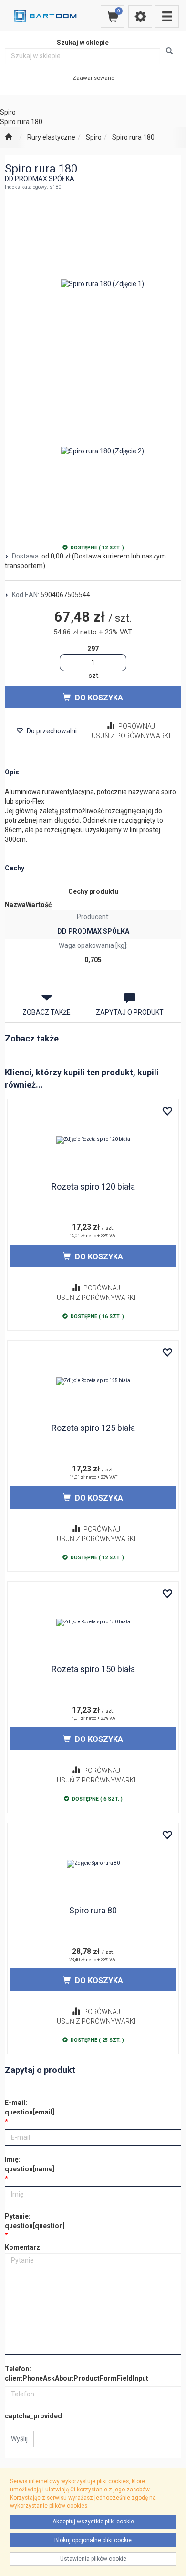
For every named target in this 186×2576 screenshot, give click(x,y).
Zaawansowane (93, 78)
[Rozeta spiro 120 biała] (93, 1140)
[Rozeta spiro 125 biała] (93, 1381)
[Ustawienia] (140, 16)
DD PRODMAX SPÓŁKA (40, 179)
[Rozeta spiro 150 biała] (93, 1622)
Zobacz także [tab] (46, 1012)
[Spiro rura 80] (93, 1864)
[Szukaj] (170, 51)
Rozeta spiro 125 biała (93, 1428)
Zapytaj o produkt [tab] (130, 1012)
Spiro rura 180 (133, 137)
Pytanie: (35, 2221)
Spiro (94, 137)
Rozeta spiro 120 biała (93, 1186)
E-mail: (30, 2107)
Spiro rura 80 (93, 1910)
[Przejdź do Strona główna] (8, 138)
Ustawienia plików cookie (93, 2559)
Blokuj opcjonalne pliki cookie (93, 2540)
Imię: (30, 2164)
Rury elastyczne (51, 137)
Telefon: (77, 2373)
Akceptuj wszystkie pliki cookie (93, 2522)
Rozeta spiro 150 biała (93, 1669)
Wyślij (19, 2439)
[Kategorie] (167, 16)
